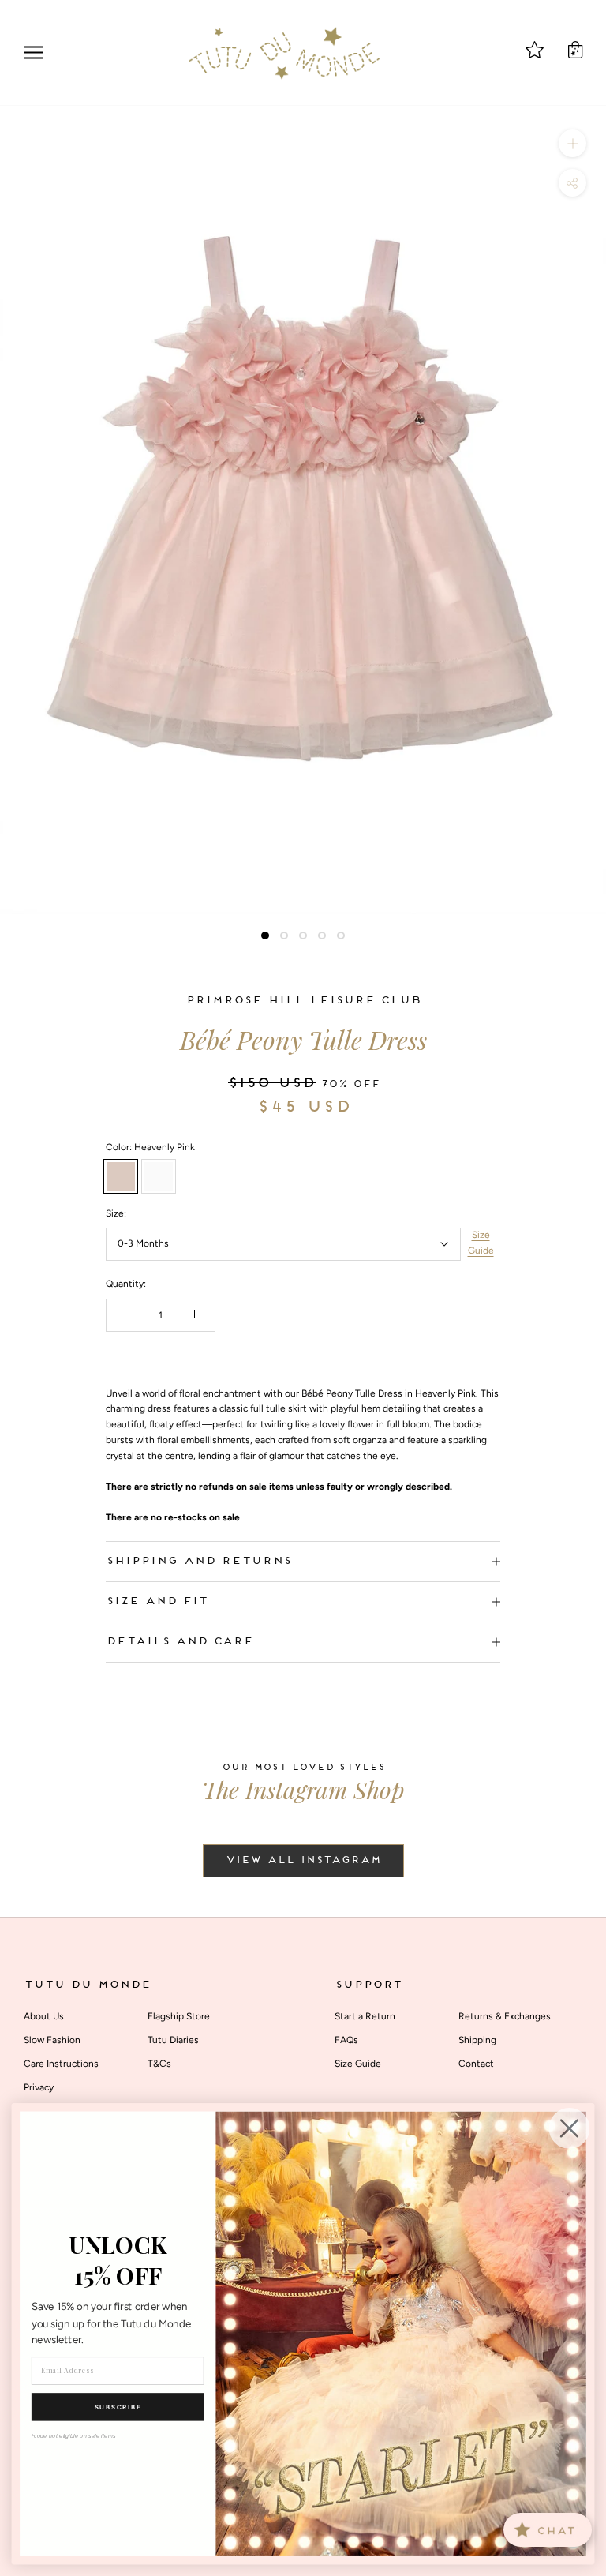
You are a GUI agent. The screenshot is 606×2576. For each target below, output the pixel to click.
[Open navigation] (33, 52)
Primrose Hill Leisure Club (303, 1001)
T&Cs (159, 2064)
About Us (44, 2016)
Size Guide (481, 1243)
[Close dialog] (570, 2128)
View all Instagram (303, 1861)
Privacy (39, 2087)
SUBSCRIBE (118, 2407)
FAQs (346, 2040)
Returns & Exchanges (505, 2016)
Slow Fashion (52, 2040)
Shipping (477, 2040)
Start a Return (365, 2016)
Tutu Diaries (173, 2040)
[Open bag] (575, 50)
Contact (476, 2064)
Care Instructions (61, 2064)
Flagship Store (179, 2016)
